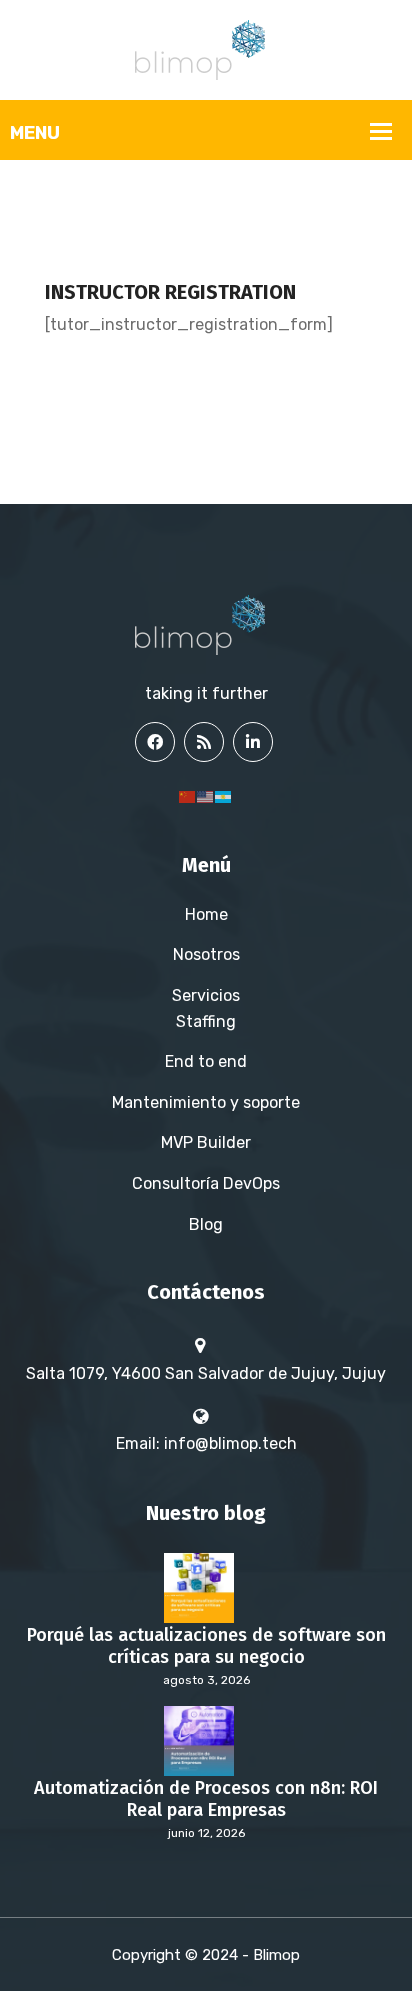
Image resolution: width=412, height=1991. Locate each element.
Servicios (206, 995)
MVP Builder (206, 1142)
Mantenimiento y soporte (206, 1102)
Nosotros (206, 954)
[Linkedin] (253, 742)
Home (206, 914)
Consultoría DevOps (206, 1183)
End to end (206, 1061)
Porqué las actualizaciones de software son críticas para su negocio (206, 1646)
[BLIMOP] (206, 48)
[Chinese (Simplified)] (188, 795)
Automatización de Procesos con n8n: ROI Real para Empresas (206, 1799)
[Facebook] (155, 742)
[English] (206, 795)
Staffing (206, 1021)
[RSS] (204, 742)
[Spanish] (224, 795)
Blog (206, 1224)
